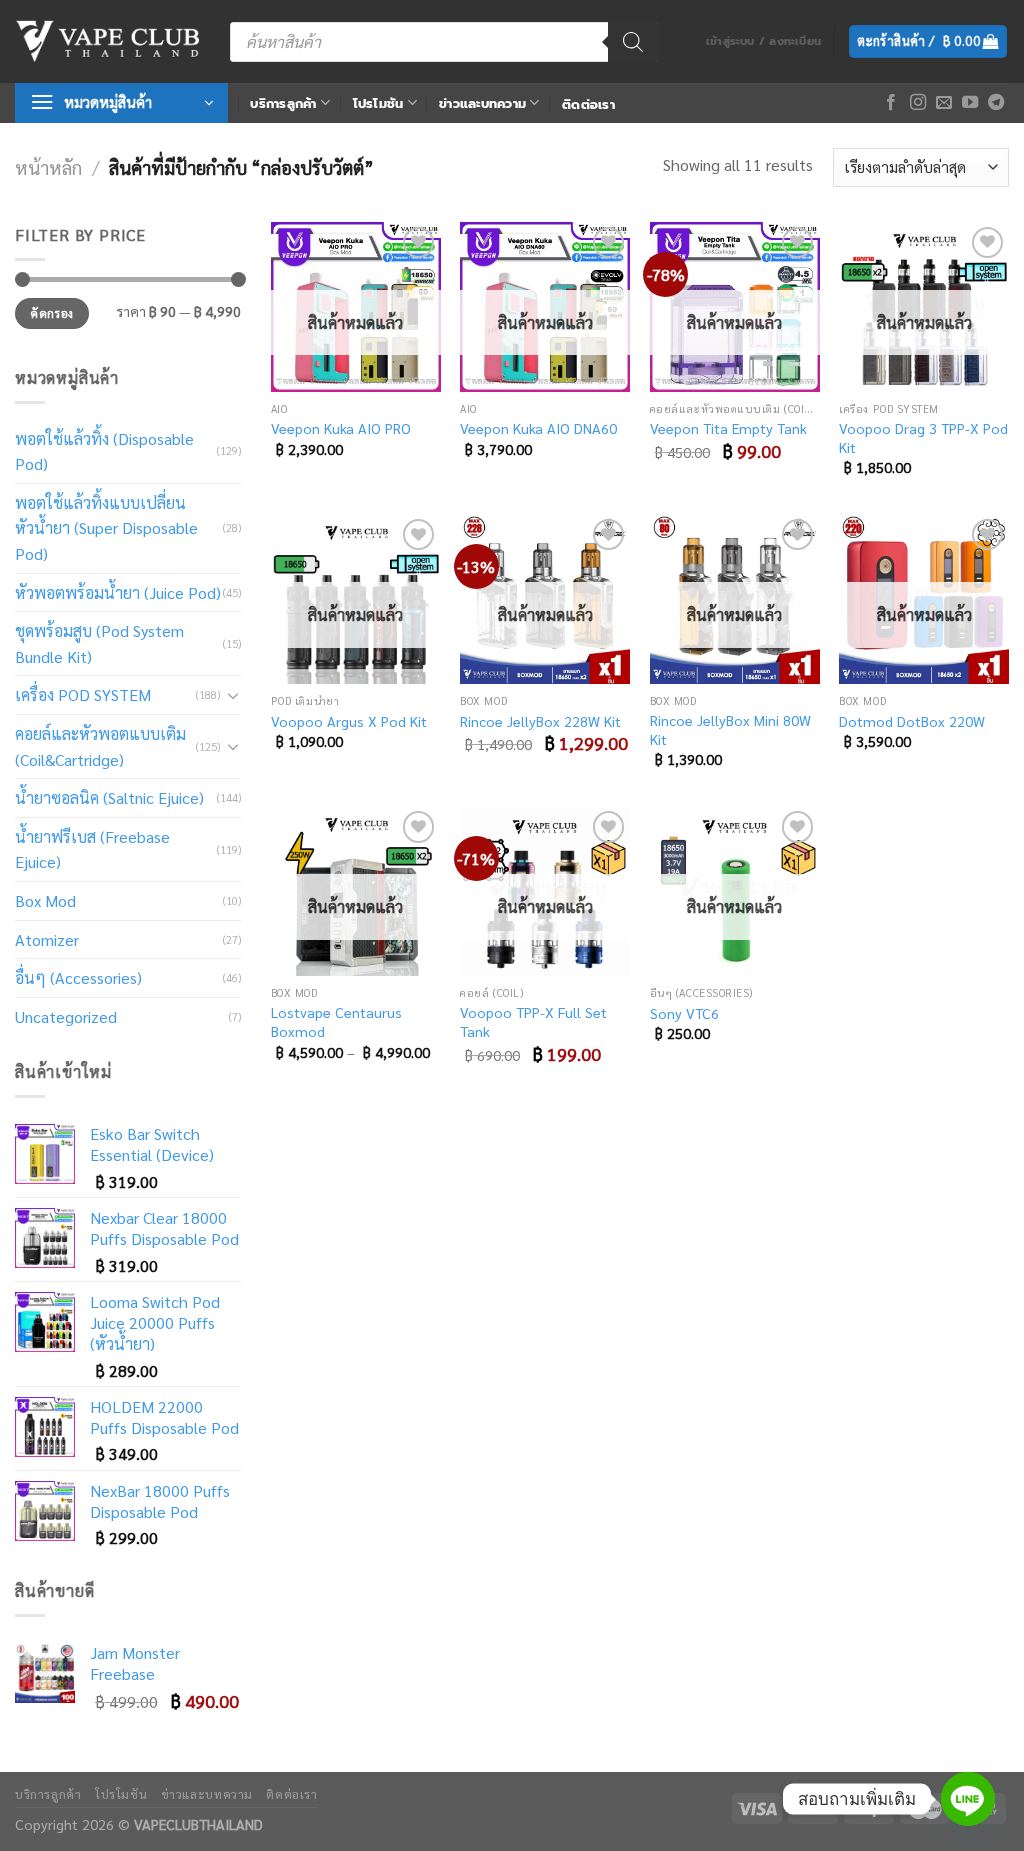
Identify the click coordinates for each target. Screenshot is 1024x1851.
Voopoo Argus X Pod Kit (349, 721)
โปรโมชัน (378, 103)
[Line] (968, 1799)
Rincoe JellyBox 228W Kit (540, 721)
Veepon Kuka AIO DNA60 (538, 428)
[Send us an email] (944, 103)
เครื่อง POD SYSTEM (83, 694)
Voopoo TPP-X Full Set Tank (533, 1021)
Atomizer (47, 939)
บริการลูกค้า (283, 103)
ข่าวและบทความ (482, 103)
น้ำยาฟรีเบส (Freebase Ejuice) (92, 849)
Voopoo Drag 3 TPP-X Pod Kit (923, 437)
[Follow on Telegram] (996, 103)
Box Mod (45, 900)
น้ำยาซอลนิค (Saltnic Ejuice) (109, 797)
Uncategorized (66, 1016)
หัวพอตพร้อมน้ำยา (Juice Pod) (118, 592)
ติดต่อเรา (588, 104)
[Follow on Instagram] (918, 103)
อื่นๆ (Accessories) (78, 977)
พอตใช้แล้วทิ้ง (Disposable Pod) (104, 451)
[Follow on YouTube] (970, 103)
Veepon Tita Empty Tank (728, 428)
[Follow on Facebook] (891, 103)
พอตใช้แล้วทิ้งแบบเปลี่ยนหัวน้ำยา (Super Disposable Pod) (106, 528)
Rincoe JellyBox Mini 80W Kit (730, 729)
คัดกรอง (51, 313)
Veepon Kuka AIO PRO (341, 428)
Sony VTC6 (684, 1013)
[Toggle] (233, 695)
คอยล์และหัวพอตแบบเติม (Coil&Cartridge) (100, 746)
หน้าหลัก (48, 167)
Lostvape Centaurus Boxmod (336, 1021)
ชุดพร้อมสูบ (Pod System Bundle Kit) (99, 643)
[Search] (633, 42)
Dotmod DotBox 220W (912, 721)
